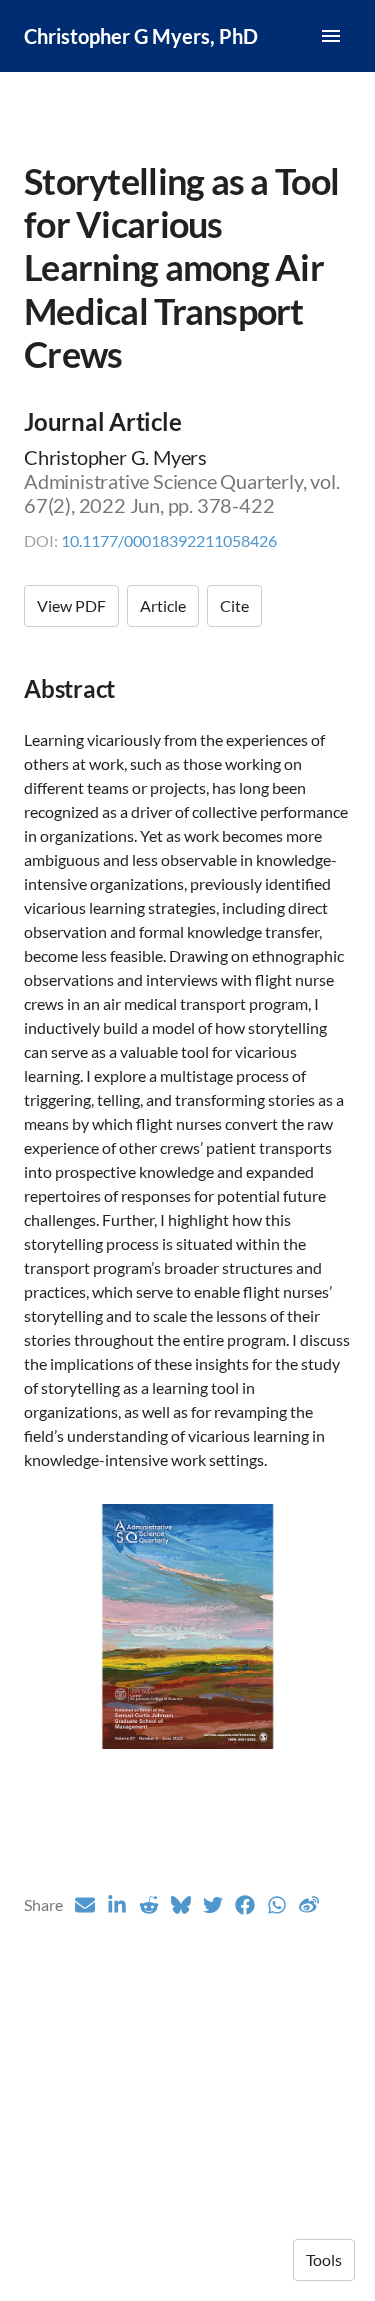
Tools (324, 2259)
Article (163, 605)
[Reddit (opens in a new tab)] (149, 1905)
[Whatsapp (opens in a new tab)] (277, 1905)
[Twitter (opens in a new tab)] (213, 1905)
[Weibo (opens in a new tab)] (309, 1905)
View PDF (71, 605)
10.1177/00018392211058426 (169, 540)
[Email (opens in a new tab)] (85, 1905)
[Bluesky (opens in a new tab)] (181, 1905)
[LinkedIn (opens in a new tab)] (117, 1905)
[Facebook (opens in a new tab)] (245, 1905)
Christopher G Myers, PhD (141, 36)
